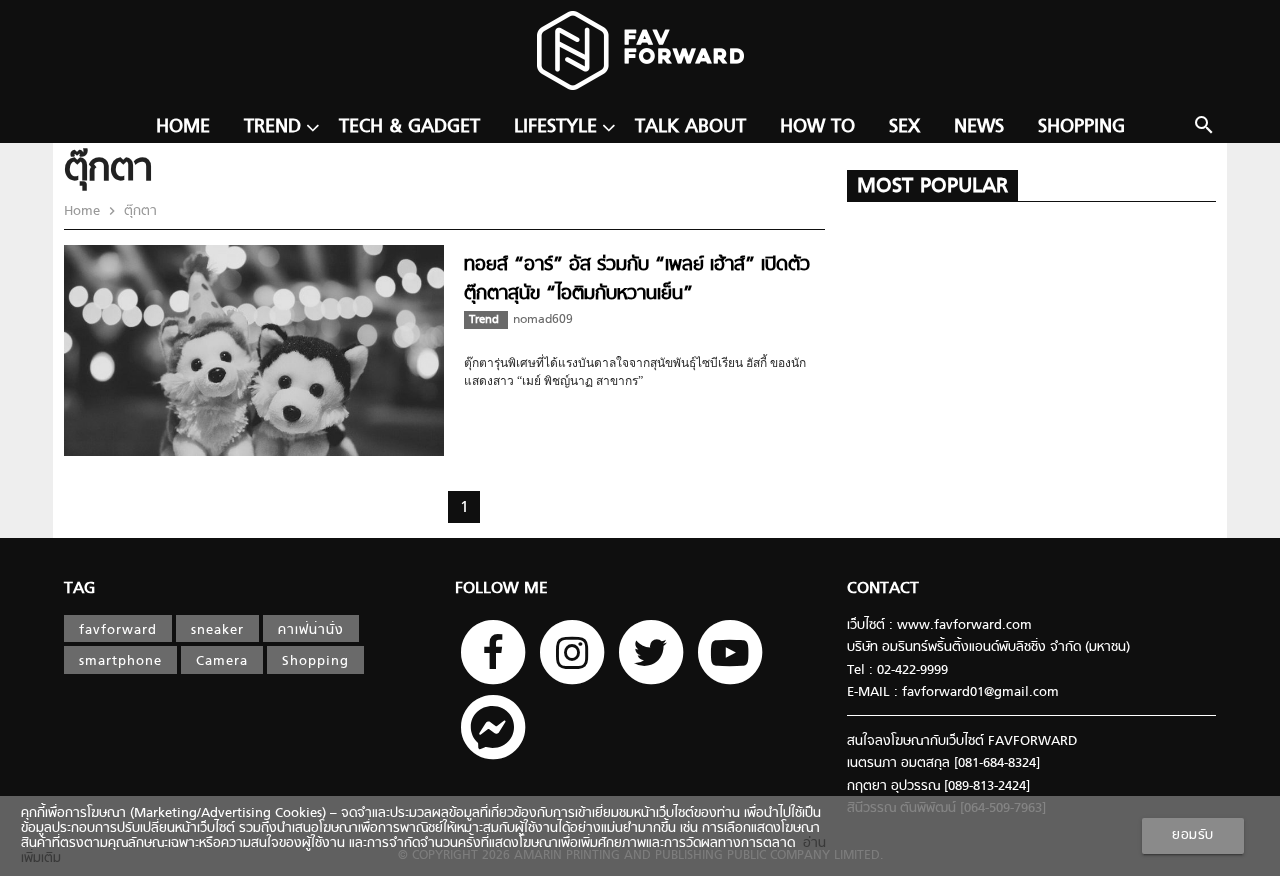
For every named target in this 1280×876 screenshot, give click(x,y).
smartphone (120, 661)
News (979, 127)
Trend (272, 127)
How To (817, 127)
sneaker (217, 630)
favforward (118, 630)
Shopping (1081, 127)
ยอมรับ (1193, 835)
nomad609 (543, 320)
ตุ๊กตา (138, 211)
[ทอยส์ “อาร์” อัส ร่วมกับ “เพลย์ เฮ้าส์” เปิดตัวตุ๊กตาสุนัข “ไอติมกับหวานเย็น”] (254, 452)
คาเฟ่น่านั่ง (311, 630)
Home (183, 127)
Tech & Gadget (409, 127)
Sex (904, 127)
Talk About (690, 127)
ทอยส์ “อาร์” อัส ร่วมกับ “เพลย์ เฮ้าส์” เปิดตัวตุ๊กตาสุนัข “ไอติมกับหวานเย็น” (637, 279)
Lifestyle (555, 127)
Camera (222, 661)
